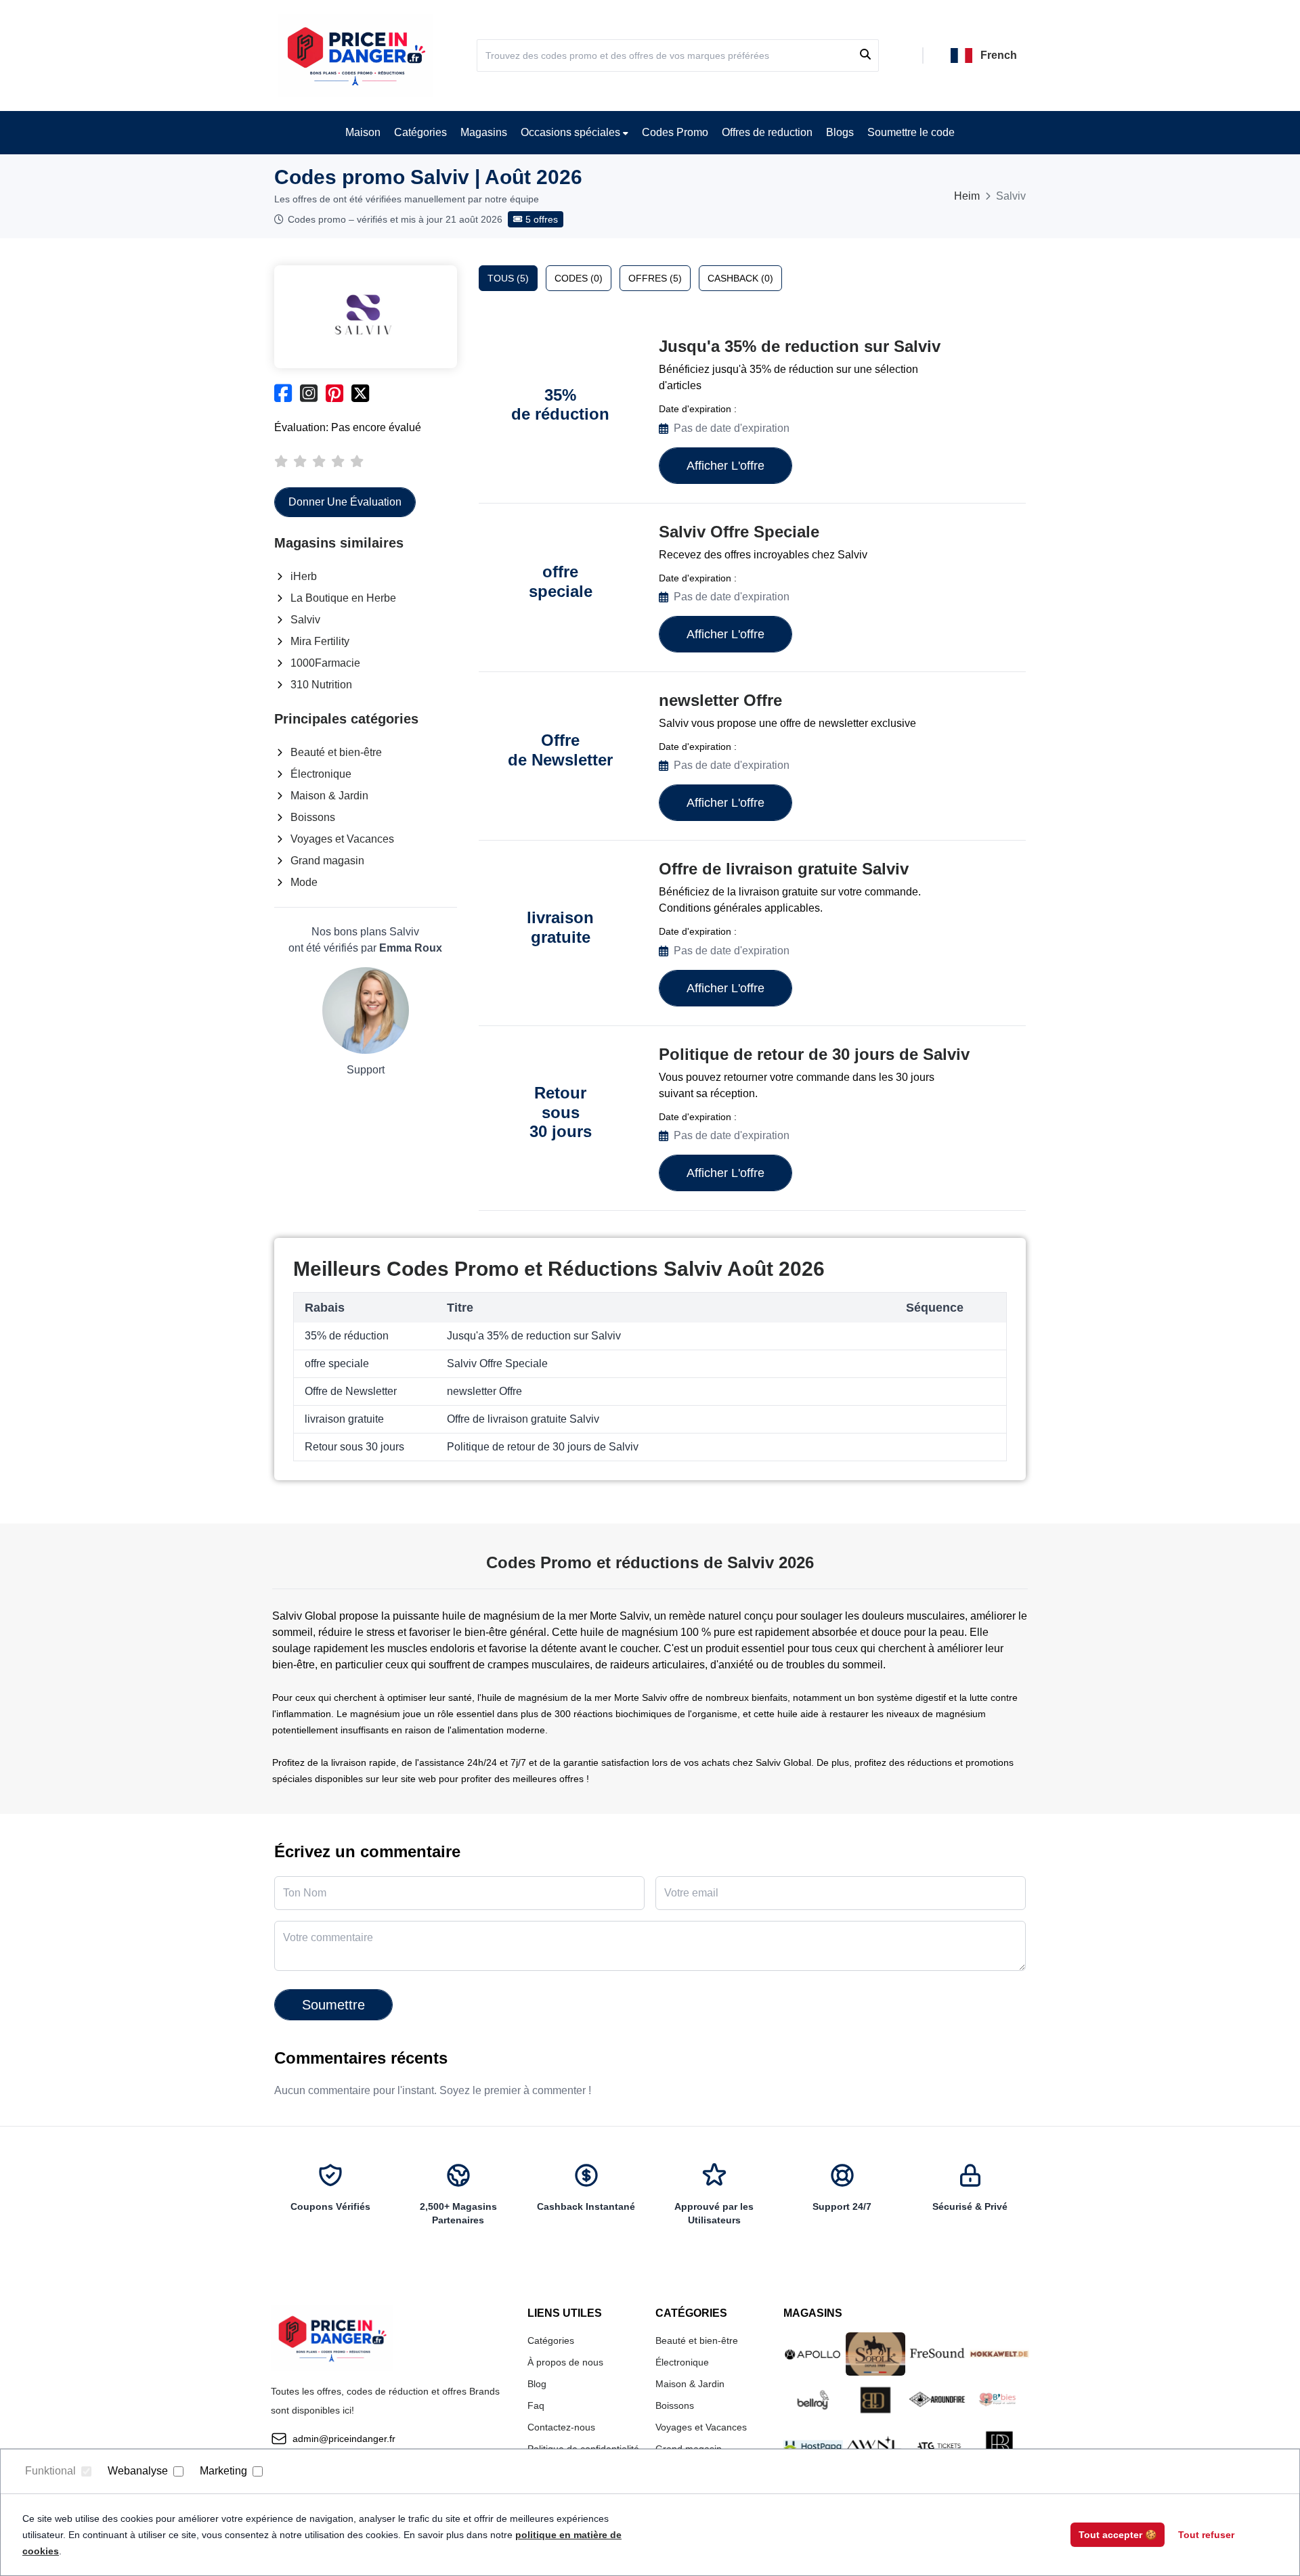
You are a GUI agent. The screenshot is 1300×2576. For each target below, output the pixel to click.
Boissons (313, 817)
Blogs (840, 132)
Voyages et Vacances (342, 839)
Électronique (321, 774)
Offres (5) (655, 278)
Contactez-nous (561, 2427)
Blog (537, 2384)
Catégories (420, 132)
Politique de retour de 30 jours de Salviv (814, 1054)
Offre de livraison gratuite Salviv (784, 869)
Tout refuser (1206, 2535)
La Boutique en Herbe (343, 598)
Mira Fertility (320, 641)
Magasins (484, 132)
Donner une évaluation (345, 502)
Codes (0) (579, 278)
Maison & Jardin (329, 796)
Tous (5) (508, 278)
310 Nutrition (321, 685)
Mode (304, 882)
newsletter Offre (720, 700)
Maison (363, 132)
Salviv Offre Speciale (739, 532)
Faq (536, 2405)
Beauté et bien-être (336, 752)
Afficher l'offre (725, 466)
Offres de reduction (767, 132)
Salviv (305, 620)
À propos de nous (565, 2362)
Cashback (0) (740, 278)
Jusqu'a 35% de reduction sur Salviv (800, 346)
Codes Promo (675, 132)
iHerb (304, 576)
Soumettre (333, 2005)
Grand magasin (327, 861)
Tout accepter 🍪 (1118, 2535)
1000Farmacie (325, 663)
